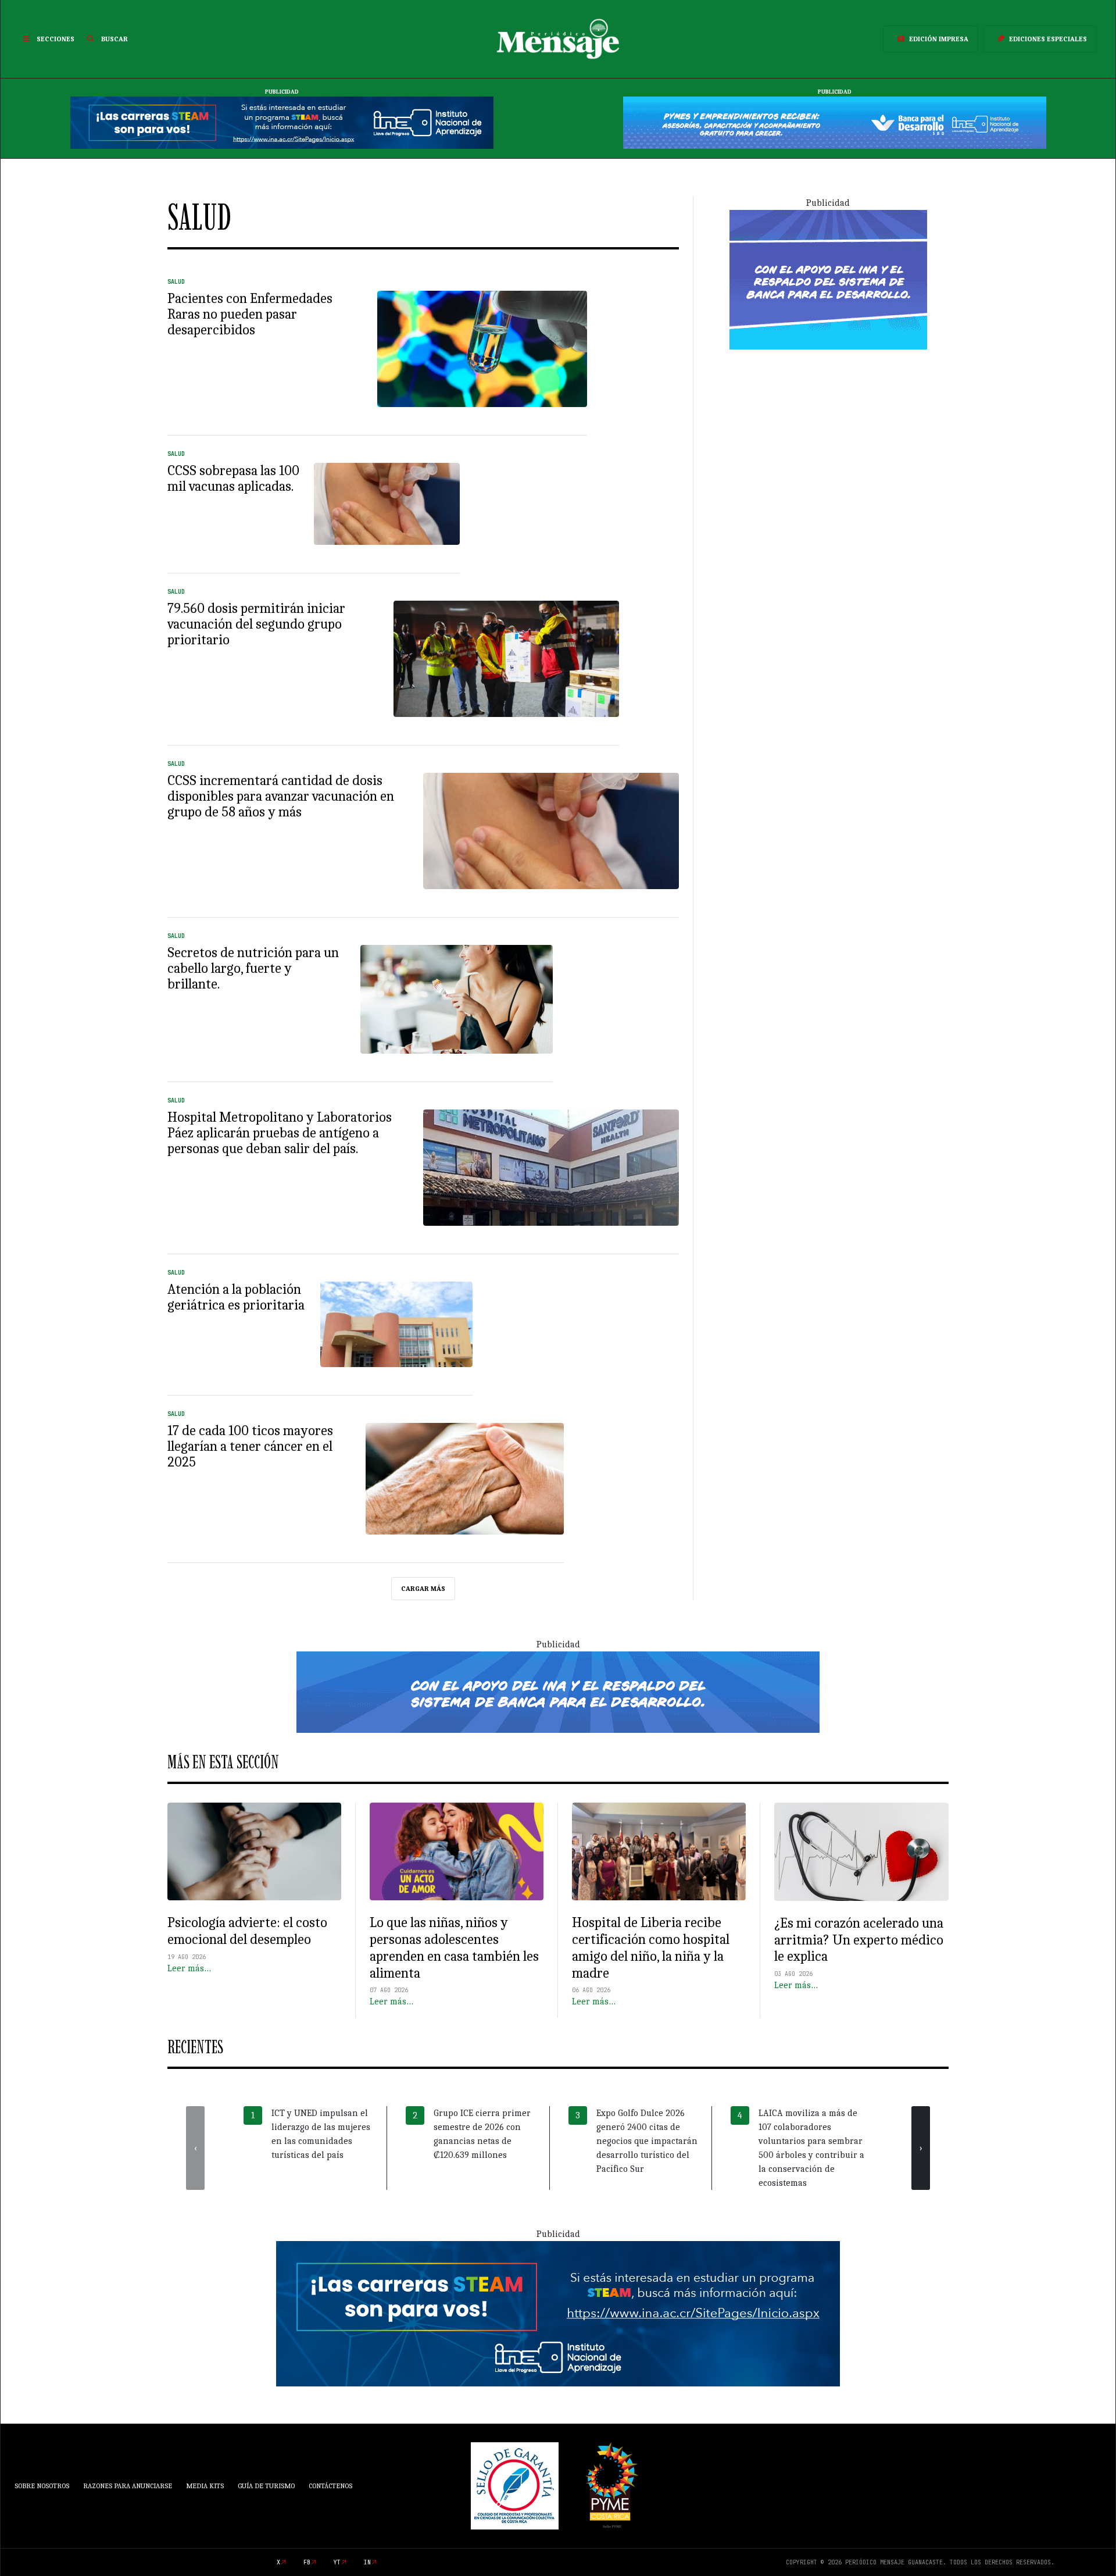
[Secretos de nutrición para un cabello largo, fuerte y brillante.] (457, 999)
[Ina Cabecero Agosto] (282, 122)
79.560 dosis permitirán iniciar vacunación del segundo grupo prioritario (256, 624)
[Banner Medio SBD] (558, 1692)
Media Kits (205, 2486)
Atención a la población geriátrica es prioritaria (236, 1297)
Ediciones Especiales (1048, 39)
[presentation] (195, 2148)
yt (337, 2562)
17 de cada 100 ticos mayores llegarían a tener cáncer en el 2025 (250, 1446)
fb (307, 2562)
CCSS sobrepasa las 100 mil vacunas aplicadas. (233, 478)
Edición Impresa (939, 39)
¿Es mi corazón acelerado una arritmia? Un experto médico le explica (859, 1940)
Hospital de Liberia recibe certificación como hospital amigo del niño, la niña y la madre (651, 1947)
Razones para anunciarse (128, 2486)
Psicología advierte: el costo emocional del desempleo (247, 1931)
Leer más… (189, 1968)
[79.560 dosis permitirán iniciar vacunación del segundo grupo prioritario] (507, 659)
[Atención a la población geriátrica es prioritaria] (397, 1325)
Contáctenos (330, 2486)
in (367, 2562)
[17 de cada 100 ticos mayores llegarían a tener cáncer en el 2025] (465, 1479)
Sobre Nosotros (42, 2486)
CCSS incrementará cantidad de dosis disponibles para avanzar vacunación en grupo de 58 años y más (281, 796)
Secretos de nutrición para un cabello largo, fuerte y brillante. (253, 968)
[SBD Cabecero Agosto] (835, 122)
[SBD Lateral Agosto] (828, 279)
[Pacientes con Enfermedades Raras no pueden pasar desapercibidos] (482, 349)
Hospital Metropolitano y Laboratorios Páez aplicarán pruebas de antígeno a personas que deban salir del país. (280, 1133)
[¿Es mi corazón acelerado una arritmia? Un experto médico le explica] (861, 1852)
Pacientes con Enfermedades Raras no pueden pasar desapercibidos (250, 314)
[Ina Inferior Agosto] (558, 2313)
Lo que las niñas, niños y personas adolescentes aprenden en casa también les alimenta (454, 1947)
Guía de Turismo (266, 2486)
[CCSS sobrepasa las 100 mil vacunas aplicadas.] (387, 504)
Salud (176, 282)
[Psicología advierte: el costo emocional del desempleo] (254, 1851)
